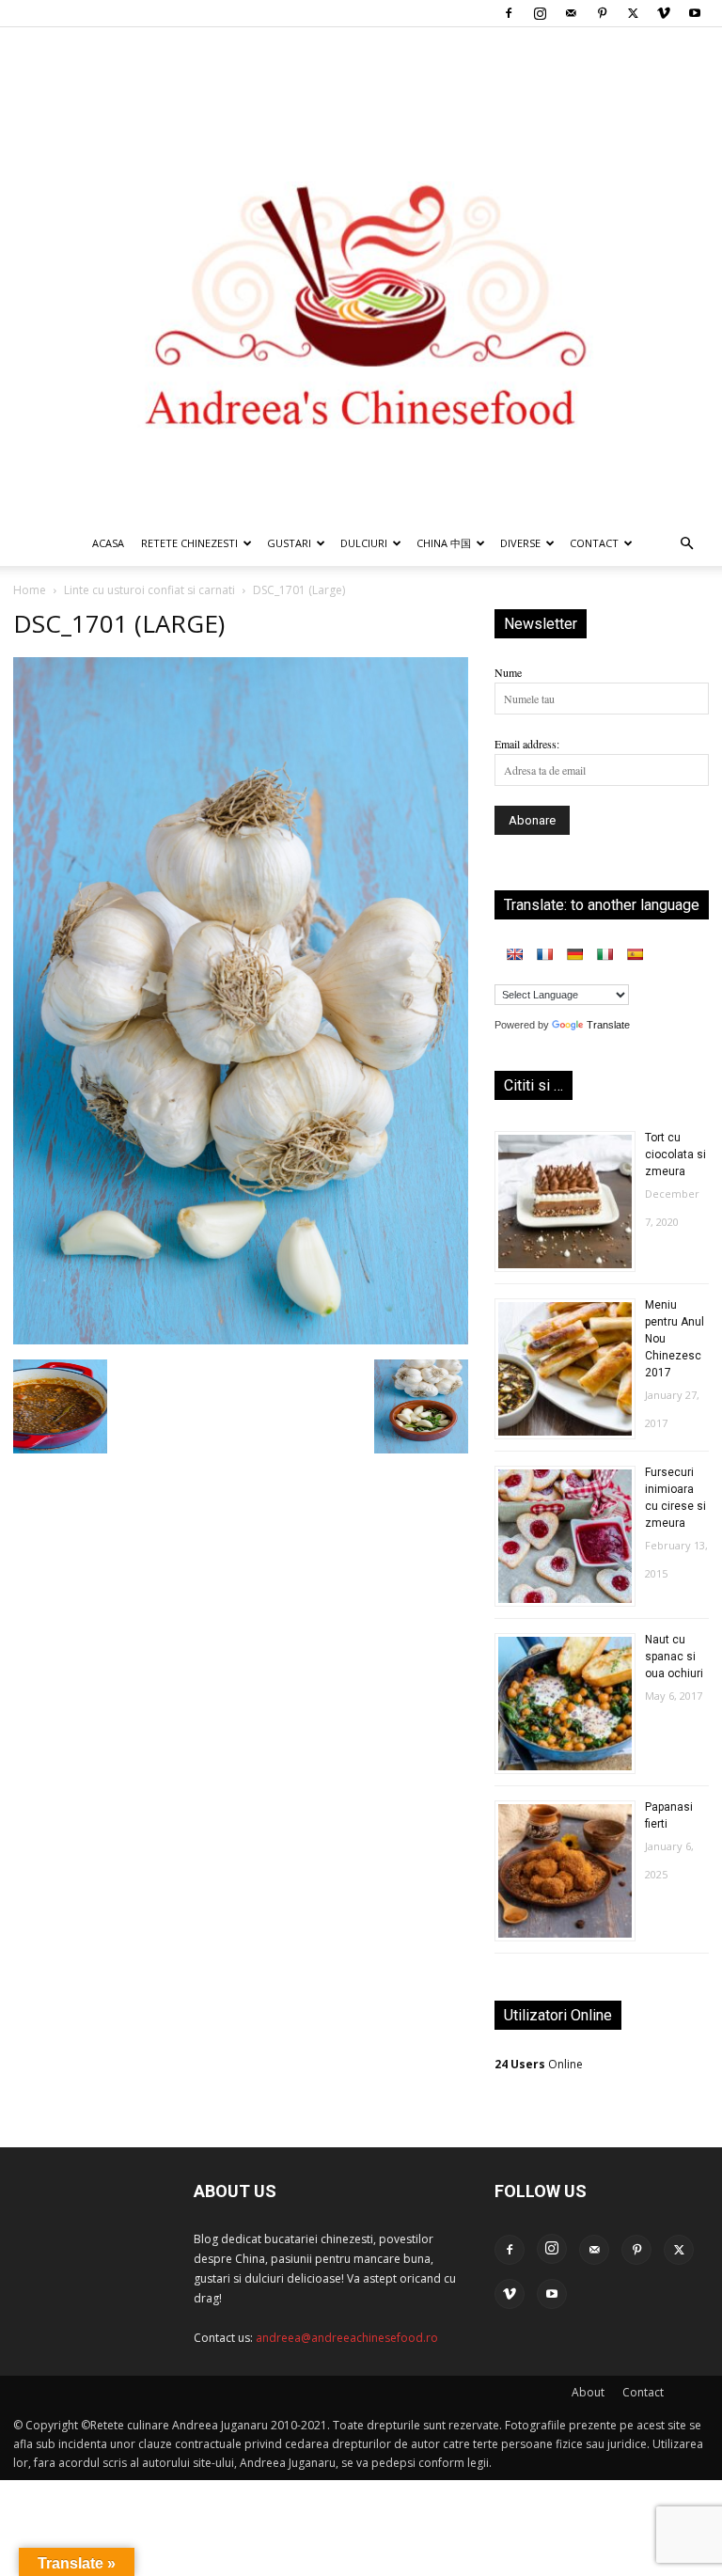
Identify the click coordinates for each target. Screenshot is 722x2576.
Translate (608, 1025)
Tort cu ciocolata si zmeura (675, 1154)
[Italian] (604, 954)
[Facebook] (509, 13)
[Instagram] (540, 13)
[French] (544, 954)
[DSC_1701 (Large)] (241, 1340)
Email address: (527, 744)
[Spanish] (635, 954)
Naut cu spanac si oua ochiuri (674, 1657)
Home (30, 590)
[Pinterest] (602, 13)
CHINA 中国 (444, 543)
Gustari (289, 543)
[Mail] (571, 13)
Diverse (520, 543)
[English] (514, 954)
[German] (574, 954)
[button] (686, 545)
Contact (643, 2392)
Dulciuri (364, 543)
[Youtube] (695, 13)
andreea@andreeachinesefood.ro (347, 2338)
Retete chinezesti (189, 543)
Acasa (108, 543)
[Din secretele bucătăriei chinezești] (361, 274)
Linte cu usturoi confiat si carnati (149, 590)
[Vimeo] (664, 13)
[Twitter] (633, 13)
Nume (508, 672)
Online (539, 2064)
